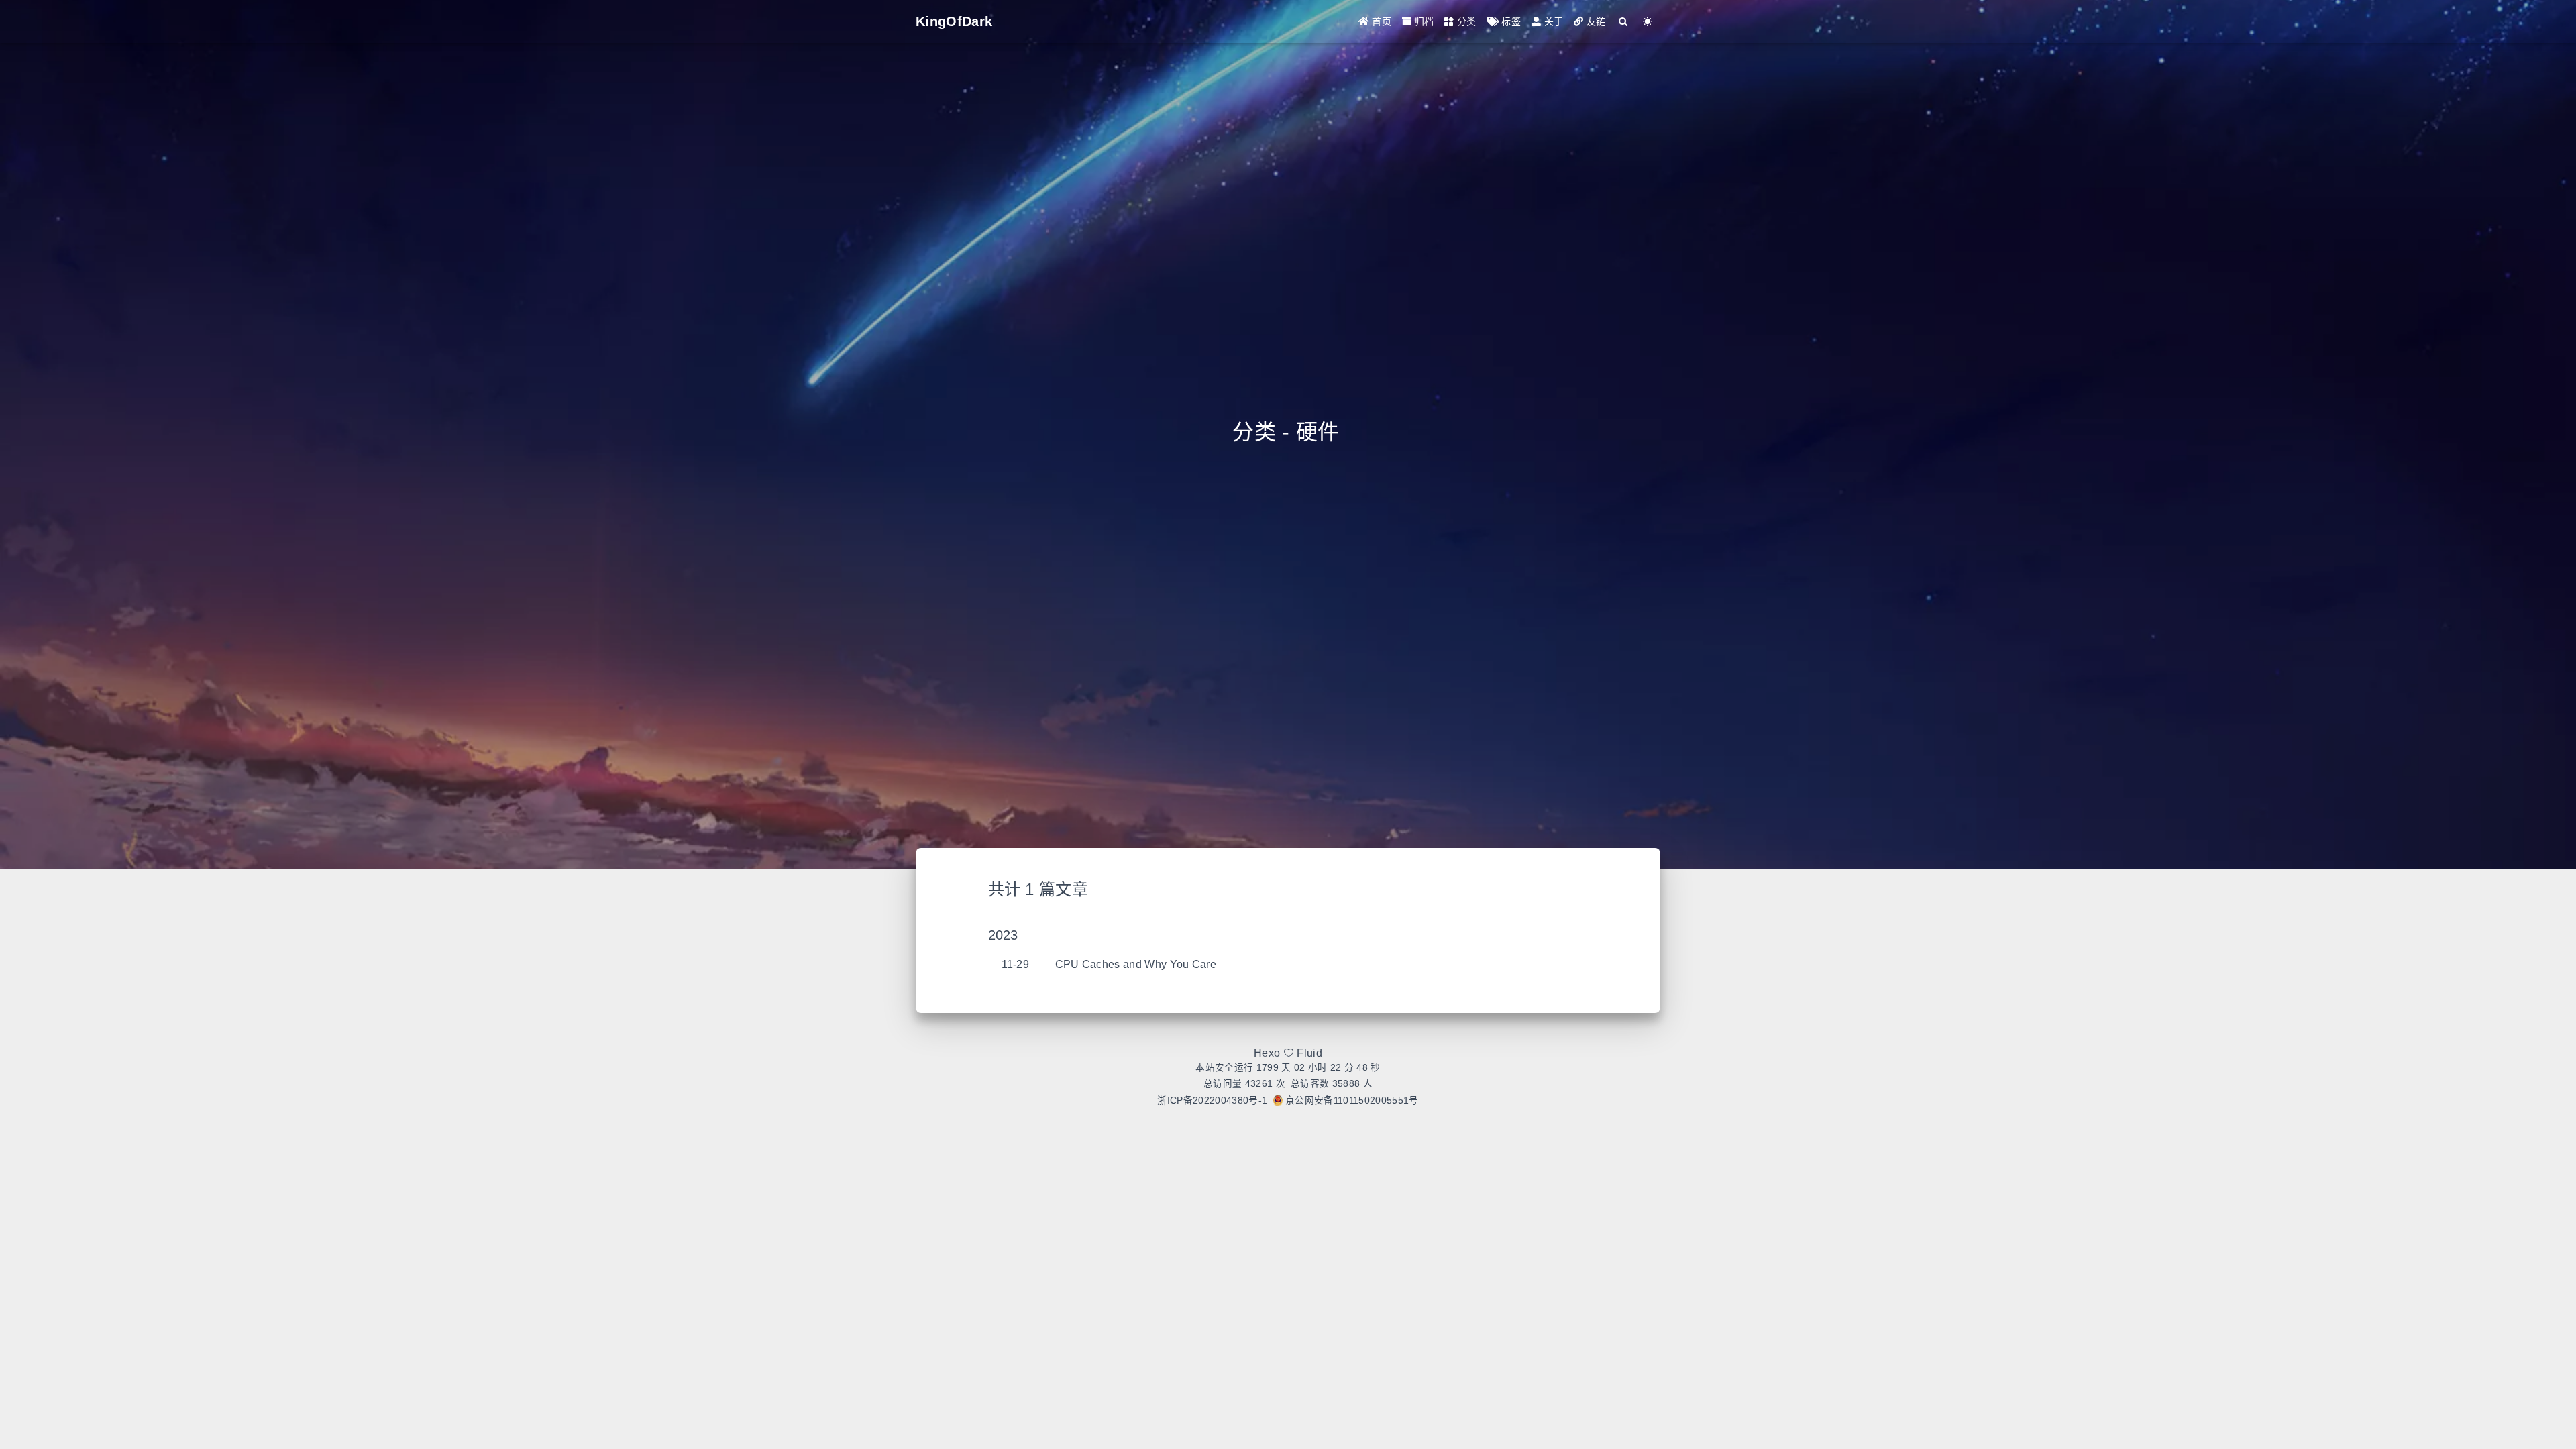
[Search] (1624, 22)
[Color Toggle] (1648, 22)
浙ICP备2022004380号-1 (1212, 1101)
